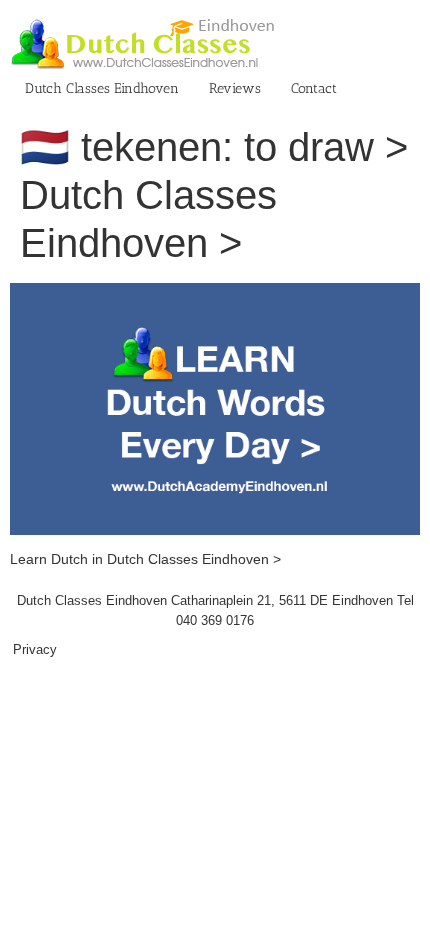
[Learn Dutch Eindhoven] (215, 293)
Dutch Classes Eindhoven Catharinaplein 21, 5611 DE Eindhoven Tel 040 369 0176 (215, 610)
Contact (314, 88)
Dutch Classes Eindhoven (102, 88)
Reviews (235, 88)
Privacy (35, 649)
